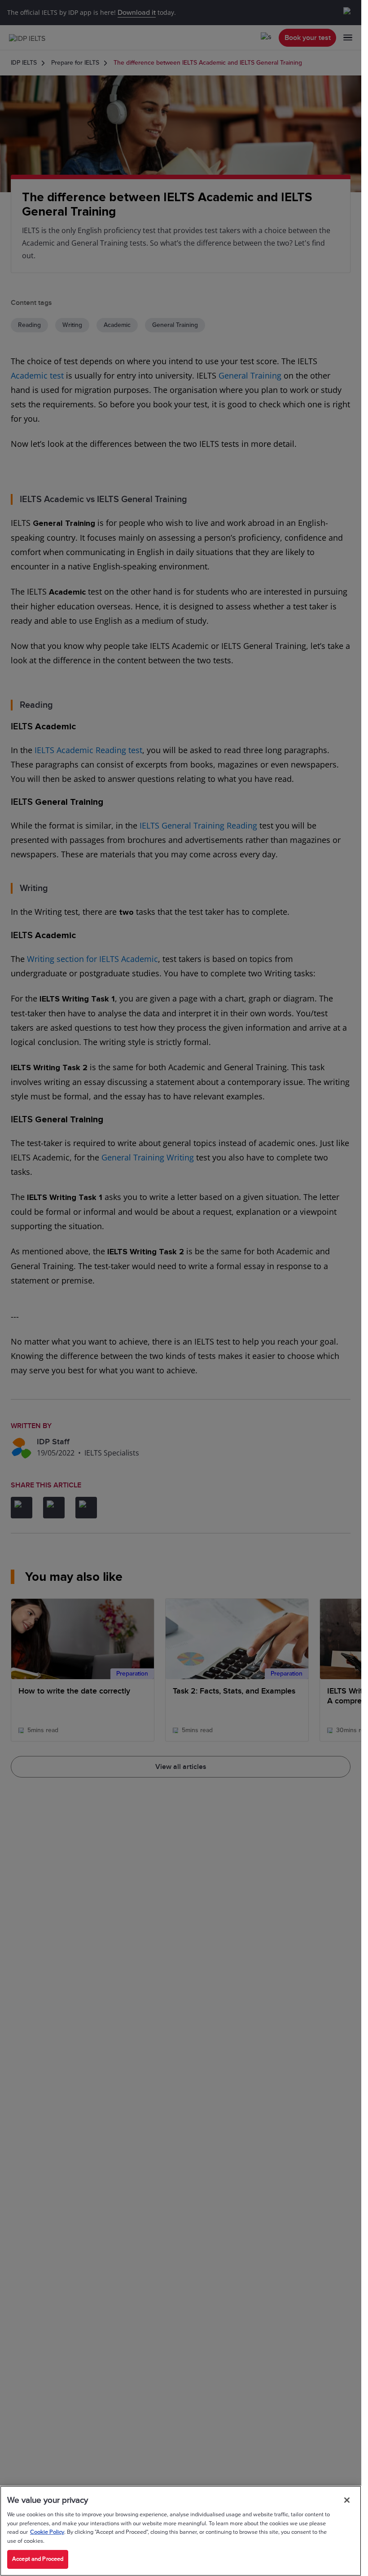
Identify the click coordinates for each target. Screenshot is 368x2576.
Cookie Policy (47, 2532)
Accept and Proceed (38, 2559)
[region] (181, 2531)
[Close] (347, 2500)
